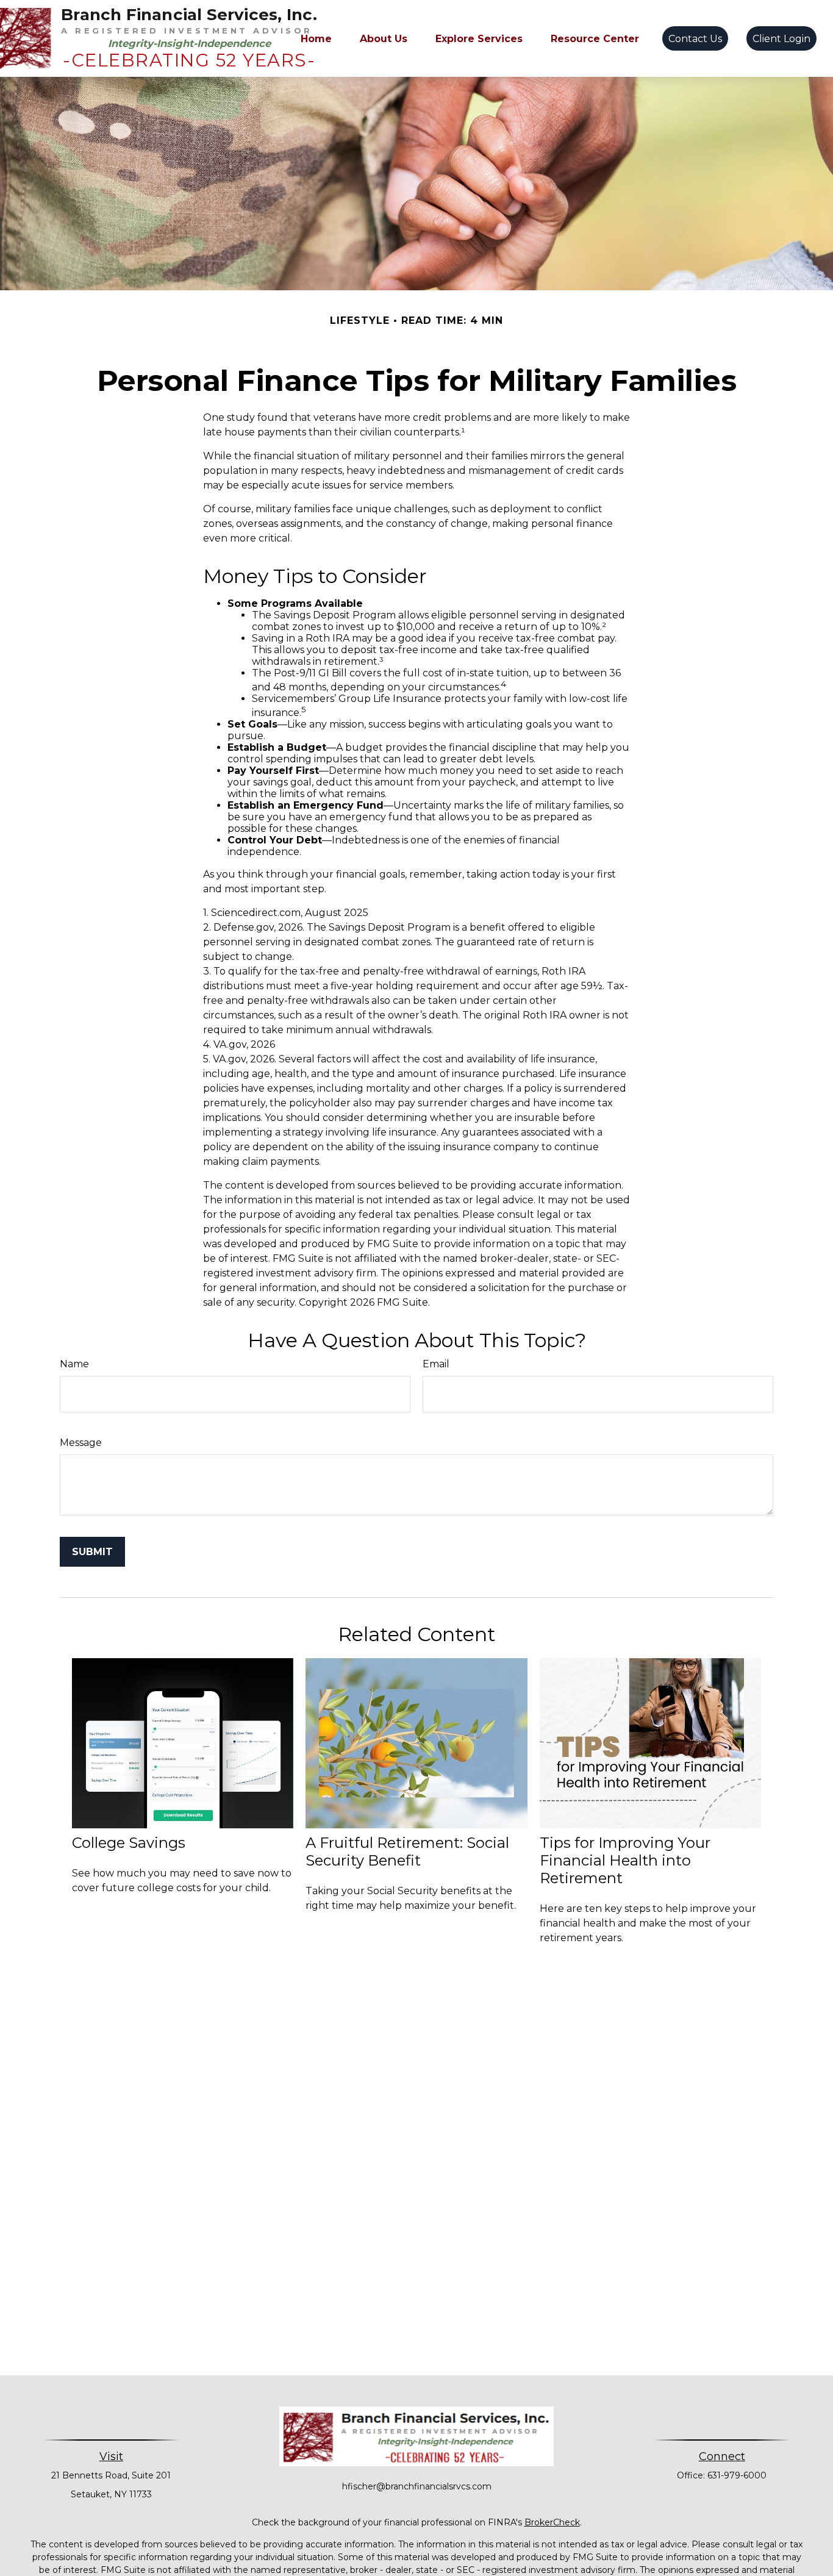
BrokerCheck (552, 2522)
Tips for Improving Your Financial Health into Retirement (625, 1860)
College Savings (129, 1843)
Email (436, 1364)
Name (74, 1364)
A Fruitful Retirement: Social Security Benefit (407, 1851)
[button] (316, 38)
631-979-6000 (737, 2475)
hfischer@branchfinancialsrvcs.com (417, 2486)
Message (81, 1443)
